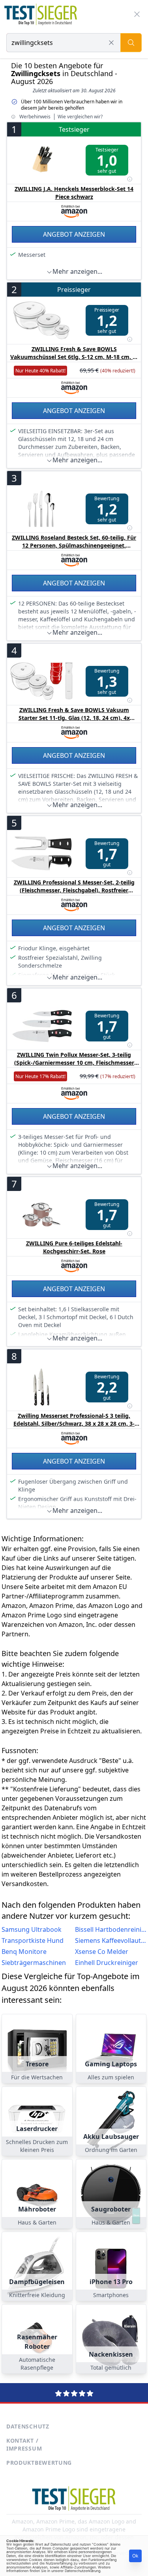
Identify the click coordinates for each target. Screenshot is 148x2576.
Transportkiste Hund (33, 1940)
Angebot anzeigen (74, 234)
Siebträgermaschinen (34, 1963)
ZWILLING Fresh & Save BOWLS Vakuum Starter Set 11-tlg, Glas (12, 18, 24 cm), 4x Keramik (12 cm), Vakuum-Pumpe (74, 718)
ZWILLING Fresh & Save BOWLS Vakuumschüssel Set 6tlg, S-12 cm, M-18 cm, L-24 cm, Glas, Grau (74, 357)
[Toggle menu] (137, 14)
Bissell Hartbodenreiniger (111, 1929)
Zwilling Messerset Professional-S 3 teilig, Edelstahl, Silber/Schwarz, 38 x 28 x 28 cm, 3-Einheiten (74, 1424)
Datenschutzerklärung (82, 2571)
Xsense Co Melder (102, 1952)
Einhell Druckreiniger (107, 1963)
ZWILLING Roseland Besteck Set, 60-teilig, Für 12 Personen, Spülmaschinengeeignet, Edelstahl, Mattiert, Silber (74, 545)
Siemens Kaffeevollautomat (111, 1940)
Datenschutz (28, 2426)
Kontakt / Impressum (24, 2444)
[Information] (129, 179)
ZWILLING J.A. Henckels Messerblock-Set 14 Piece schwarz (74, 193)
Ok (135, 2556)
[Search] (131, 43)
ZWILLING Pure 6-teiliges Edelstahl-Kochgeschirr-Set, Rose (74, 1247)
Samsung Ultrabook (32, 1929)
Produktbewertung (39, 2463)
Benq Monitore (24, 1952)
